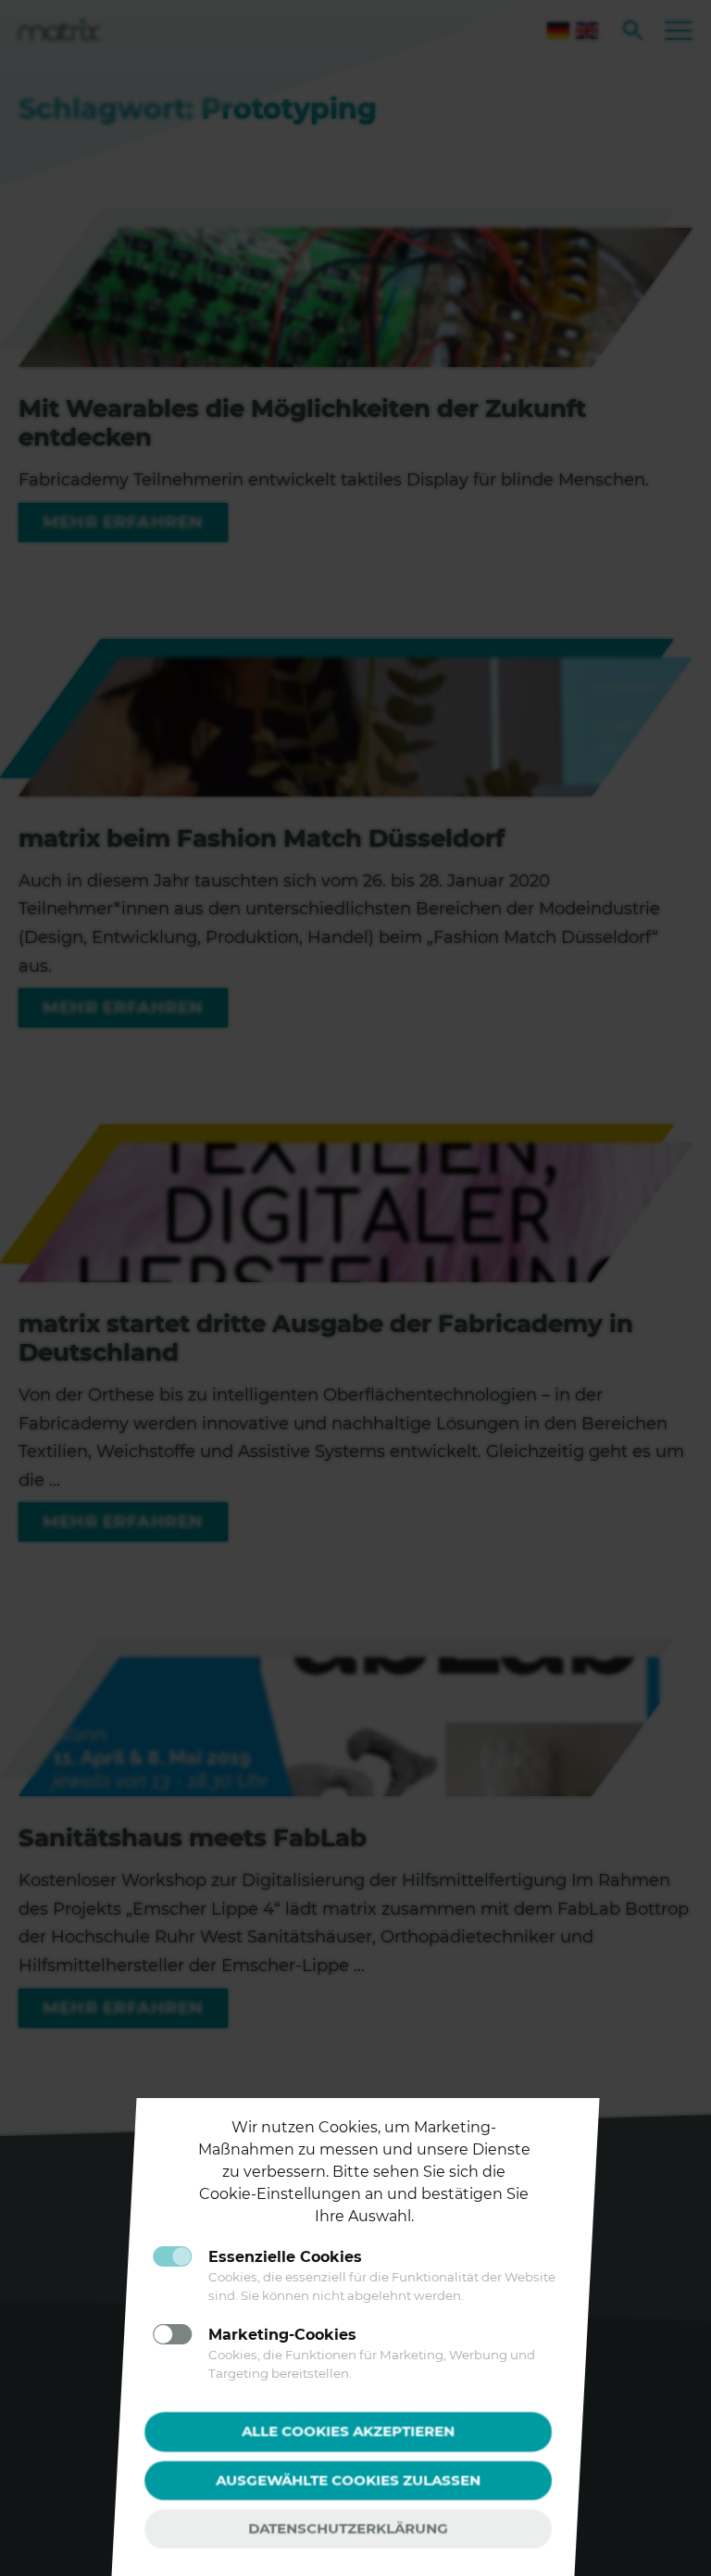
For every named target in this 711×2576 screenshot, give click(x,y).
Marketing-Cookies (282, 2335)
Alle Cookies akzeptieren (348, 2431)
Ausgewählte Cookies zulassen (348, 2479)
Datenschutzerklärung (348, 2528)
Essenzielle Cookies (285, 2257)
